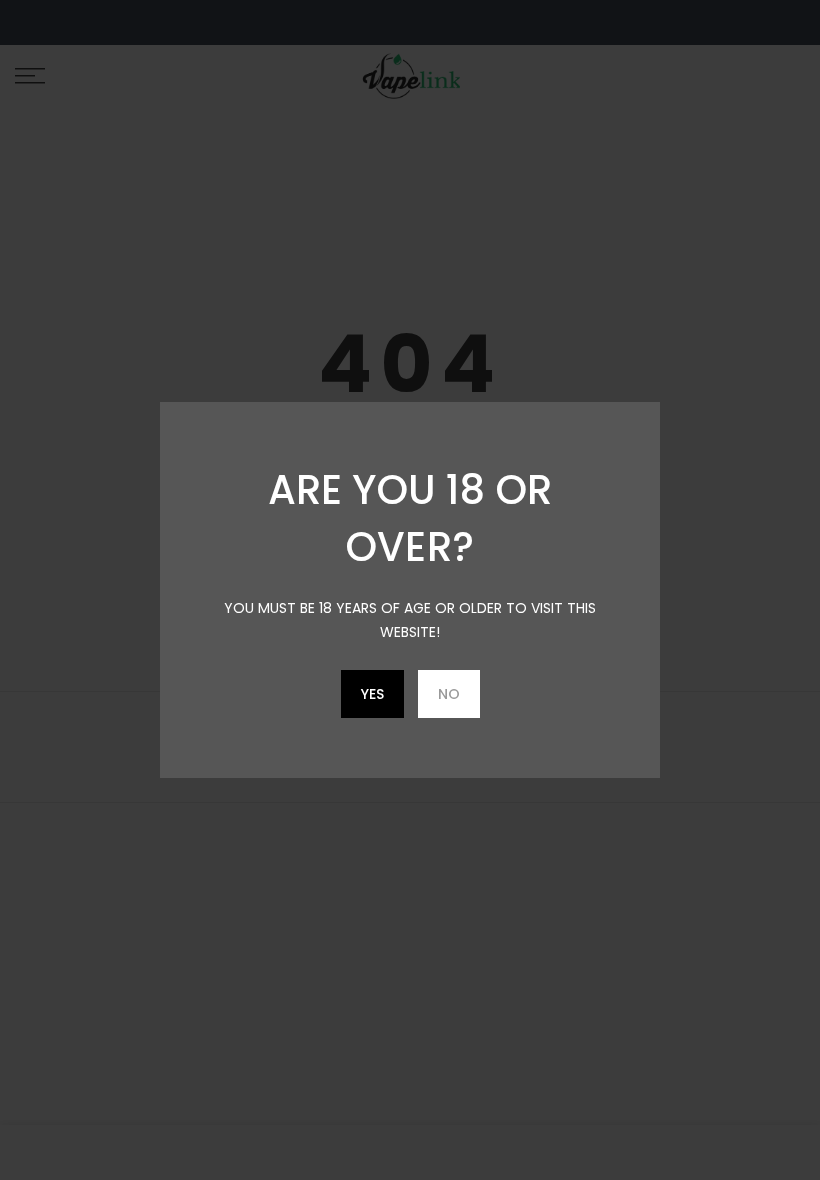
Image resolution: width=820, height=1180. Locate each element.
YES (372, 694)
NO (449, 694)
